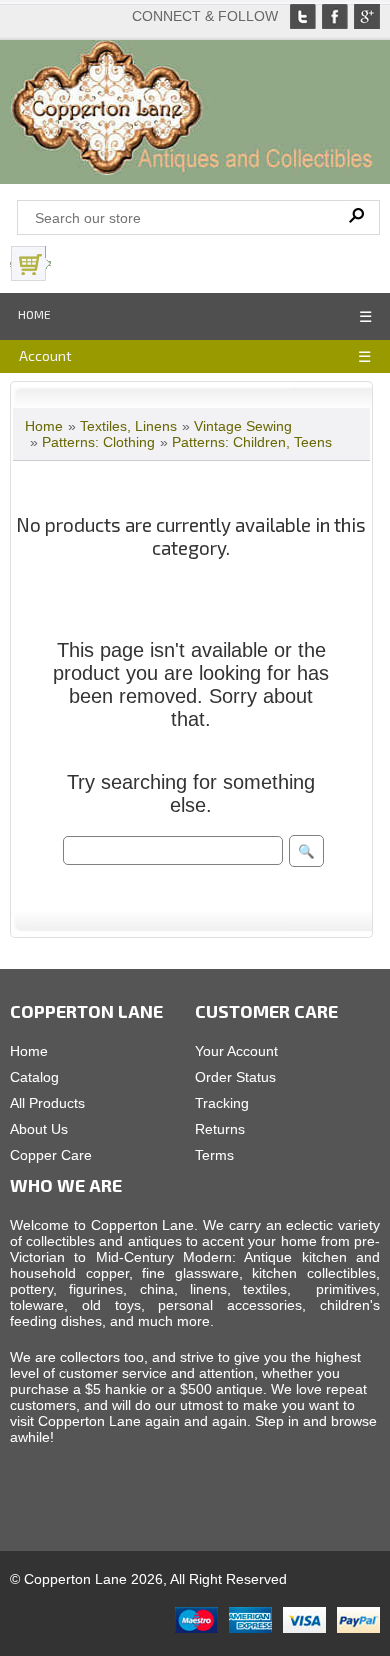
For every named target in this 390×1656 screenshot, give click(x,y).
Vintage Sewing (243, 426)
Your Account (236, 1051)
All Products (47, 1103)
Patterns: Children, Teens (252, 442)
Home (34, 314)
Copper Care (51, 1155)
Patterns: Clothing (98, 442)
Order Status (235, 1077)
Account (45, 355)
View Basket (99, 264)
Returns (220, 1129)
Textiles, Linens (128, 426)
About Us (39, 1129)
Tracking (222, 1103)
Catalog (34, 1077)
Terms (214, 1155)
